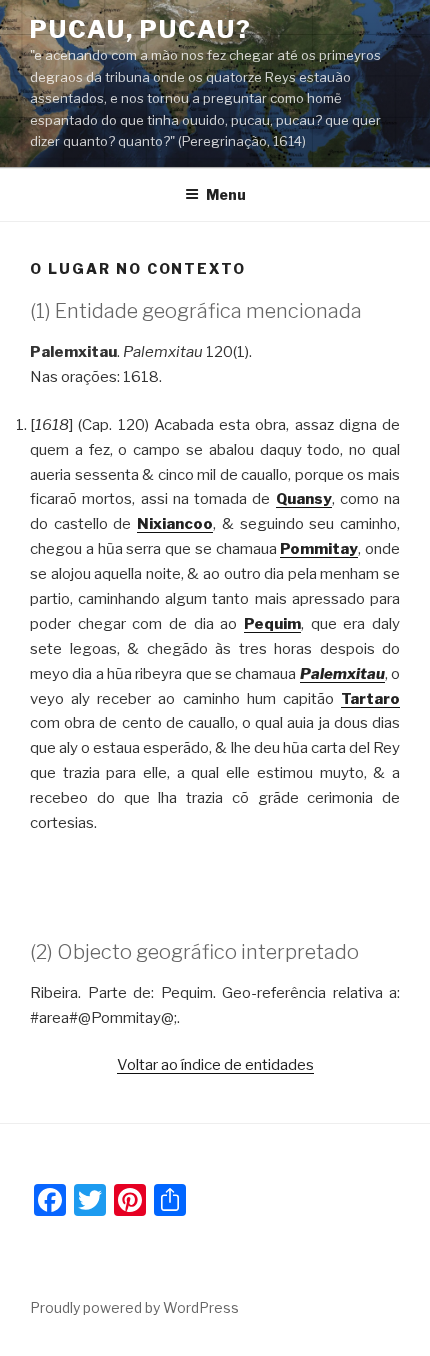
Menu (226, 194)
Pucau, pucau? (141, 29)
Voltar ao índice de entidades (215, 1065)
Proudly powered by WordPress (134, 1307)
